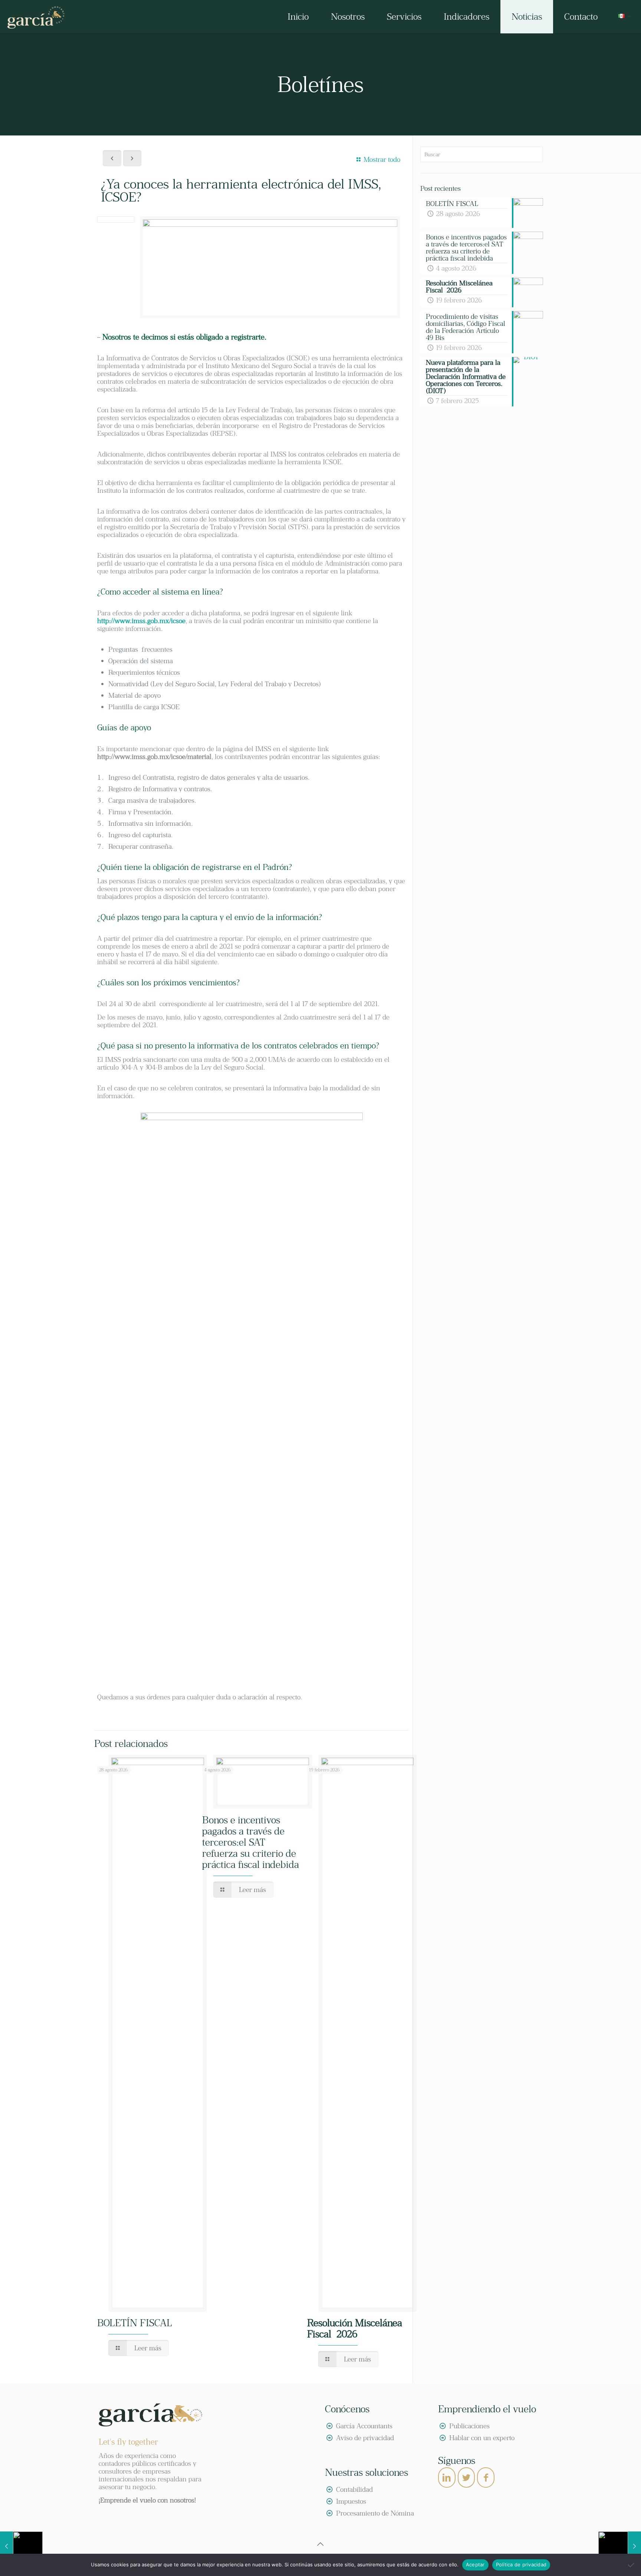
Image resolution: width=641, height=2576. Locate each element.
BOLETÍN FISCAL (135, 2323)
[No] (632, 2565)
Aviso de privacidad (365, 2438)
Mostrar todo (382, 159)
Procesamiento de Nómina (375, 2513)
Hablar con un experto (482, 2438)
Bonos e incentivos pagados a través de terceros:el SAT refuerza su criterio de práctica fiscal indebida (251, 1842)
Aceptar (475, 2564)
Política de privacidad (521, 2564)
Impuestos (351, 2501)
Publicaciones (469, 2426)
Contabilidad (354, 2489)
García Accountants (364, 2426)
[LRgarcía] (36, 17)
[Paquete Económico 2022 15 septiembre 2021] (620, 2546)
